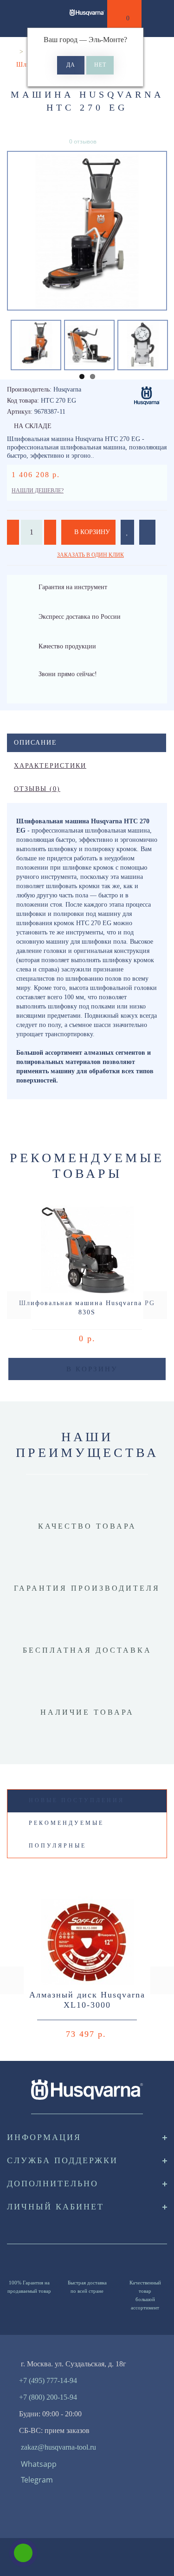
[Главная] (10, 52)
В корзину (91, 532)
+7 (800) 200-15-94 (48, 2397)
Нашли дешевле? (38, 491)
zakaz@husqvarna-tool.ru (58, 2447)
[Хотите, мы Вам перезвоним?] (23, 2553)
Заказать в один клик (90, 555)
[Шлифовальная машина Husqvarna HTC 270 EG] (87, 231)
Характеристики (50, 766)
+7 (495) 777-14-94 (48, 2380)
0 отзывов (83, 141)
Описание (35, 743)
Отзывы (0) (37, 789)
